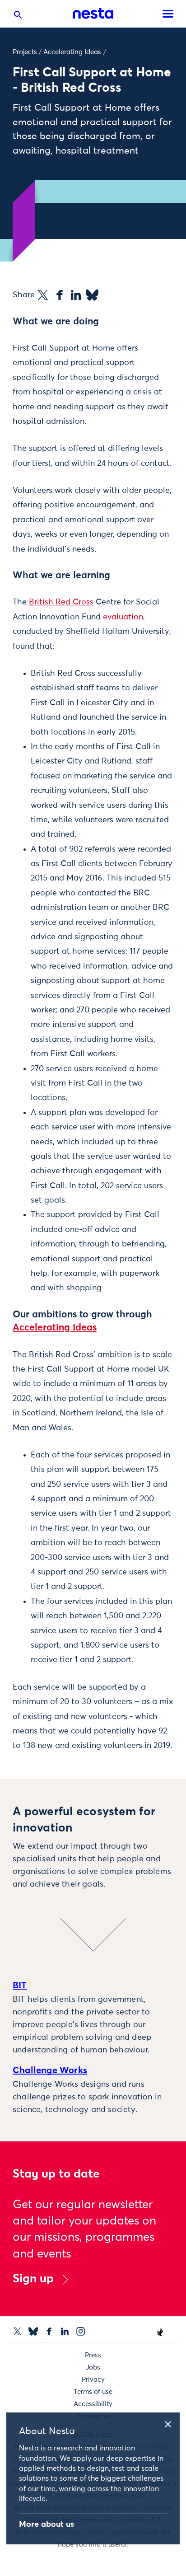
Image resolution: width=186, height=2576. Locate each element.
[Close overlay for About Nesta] (171, 2423)
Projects (25, 52)
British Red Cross (61, 602)
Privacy (93, 2380)
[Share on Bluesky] (92, 295)
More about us (46, 2524)
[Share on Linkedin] (76, 295)
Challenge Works (50, 2070)
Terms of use (93, 2392)
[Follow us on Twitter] (17, 2331)
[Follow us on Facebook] (49, 2331)
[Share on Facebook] (60, 295)
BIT (20, 1986)
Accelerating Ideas (72, 52)
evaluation (123, 617)
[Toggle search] (18, 17)
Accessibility (93, 2404)
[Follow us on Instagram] (81, 2331)
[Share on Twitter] (43, 295)
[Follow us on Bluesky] (33, 2331)
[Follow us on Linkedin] (65, 2331)
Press (93, 2355)
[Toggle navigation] (168, 14)
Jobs (93, 2368)
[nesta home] (93, 14)
